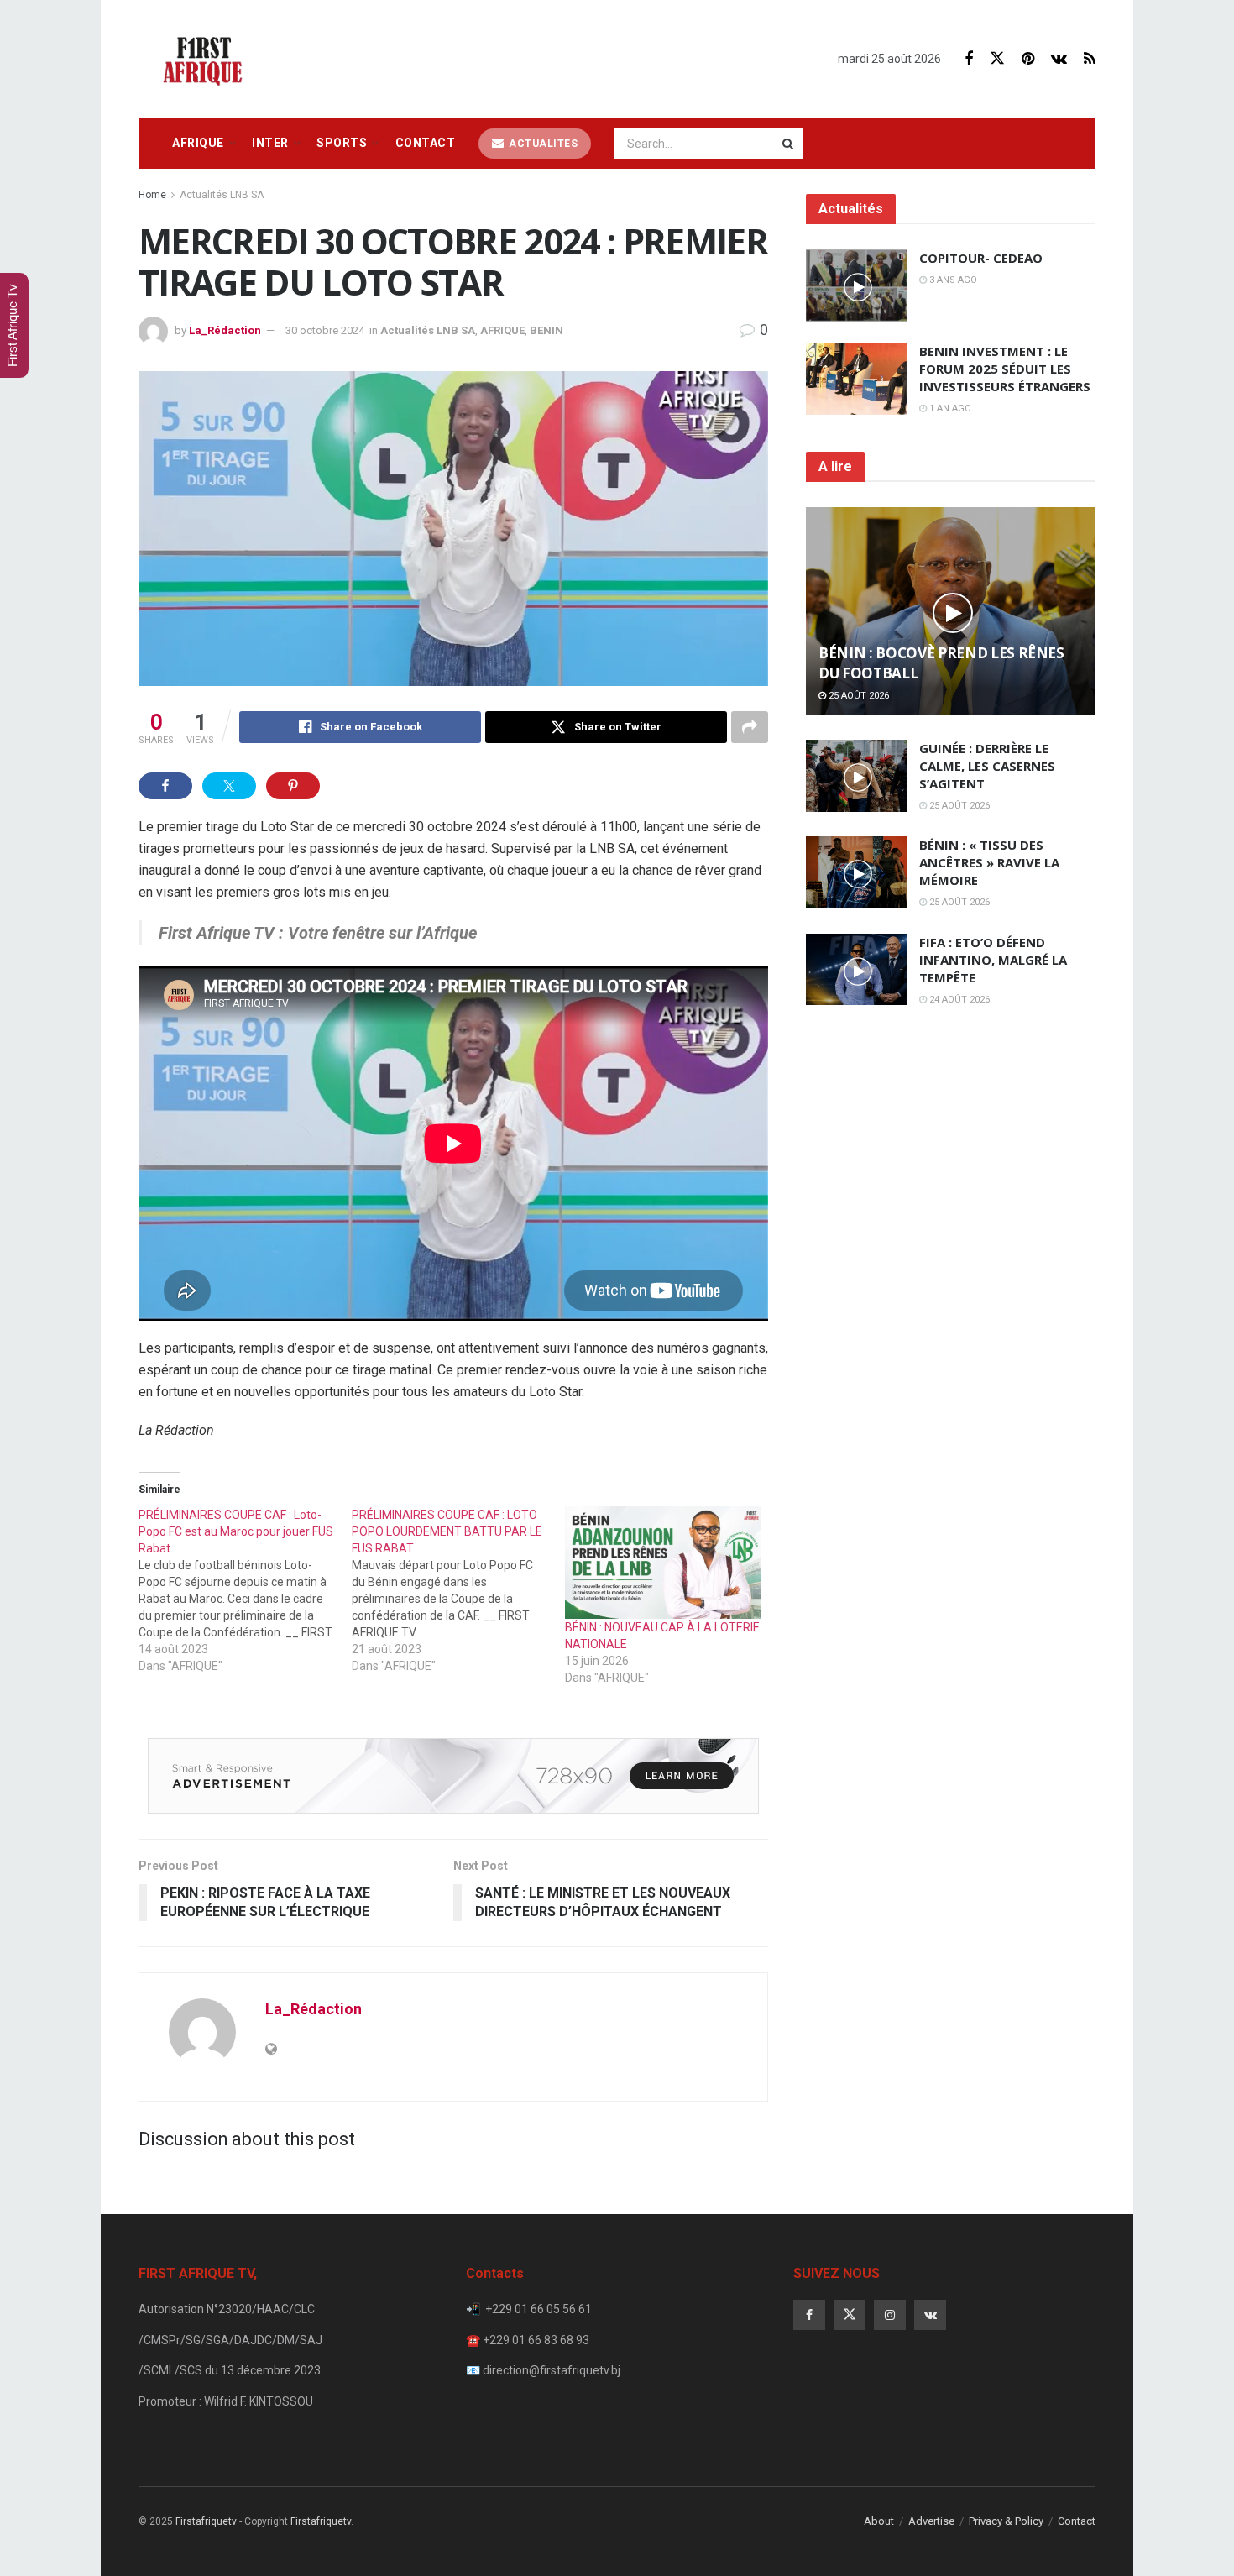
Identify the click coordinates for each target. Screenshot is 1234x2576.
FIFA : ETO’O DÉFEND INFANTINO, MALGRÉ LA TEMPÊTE (993, 960)
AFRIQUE (198, 143)
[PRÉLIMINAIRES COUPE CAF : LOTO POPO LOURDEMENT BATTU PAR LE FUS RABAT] (458, 1590)
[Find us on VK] (1059, 59)
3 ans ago (952, 280)
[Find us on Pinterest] (1028, 59)
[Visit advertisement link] (453, 1776)
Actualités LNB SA (222, 195)
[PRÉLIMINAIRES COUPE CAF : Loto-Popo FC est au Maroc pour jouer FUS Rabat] (245, 1590)
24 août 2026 (958, 1000)
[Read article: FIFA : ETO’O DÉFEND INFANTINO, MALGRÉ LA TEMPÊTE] (856, 970)
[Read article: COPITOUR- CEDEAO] (856, 285)
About (879, 2521)
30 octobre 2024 (325, 330)
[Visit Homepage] (207, 59)
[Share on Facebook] (165, 786)
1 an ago (949, 408)
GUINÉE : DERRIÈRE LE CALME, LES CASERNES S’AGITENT (987, 766)
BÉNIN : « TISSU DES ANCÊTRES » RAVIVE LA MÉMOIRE (989, 862)
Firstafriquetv (206, 2521)
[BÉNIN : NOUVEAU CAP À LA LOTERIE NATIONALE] (663, 1563)
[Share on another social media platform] (750, 727)
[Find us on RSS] (1090, 59)
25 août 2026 (858, 696)
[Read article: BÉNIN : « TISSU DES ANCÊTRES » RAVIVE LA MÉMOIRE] (856, 872)
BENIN (546, 330)
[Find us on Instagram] (890, 2315)
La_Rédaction (225, 330)
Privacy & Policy (1006, 2521)
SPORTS (342, 143)
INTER (270, 143)
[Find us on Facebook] (969, 59)
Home (152, 195)
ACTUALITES (542, 144)
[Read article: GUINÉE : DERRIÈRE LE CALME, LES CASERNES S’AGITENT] (856, 776)
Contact (426, 143)
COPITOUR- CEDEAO (981, 258)
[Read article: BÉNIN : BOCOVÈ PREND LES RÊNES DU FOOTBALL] (951, 611)
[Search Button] (789, 144)
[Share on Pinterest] (293, 786)
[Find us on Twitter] (997, 59)
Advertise (931, 2521)
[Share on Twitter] (229, 786)
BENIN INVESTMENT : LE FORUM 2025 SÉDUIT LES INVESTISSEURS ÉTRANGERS (1005, 369)
